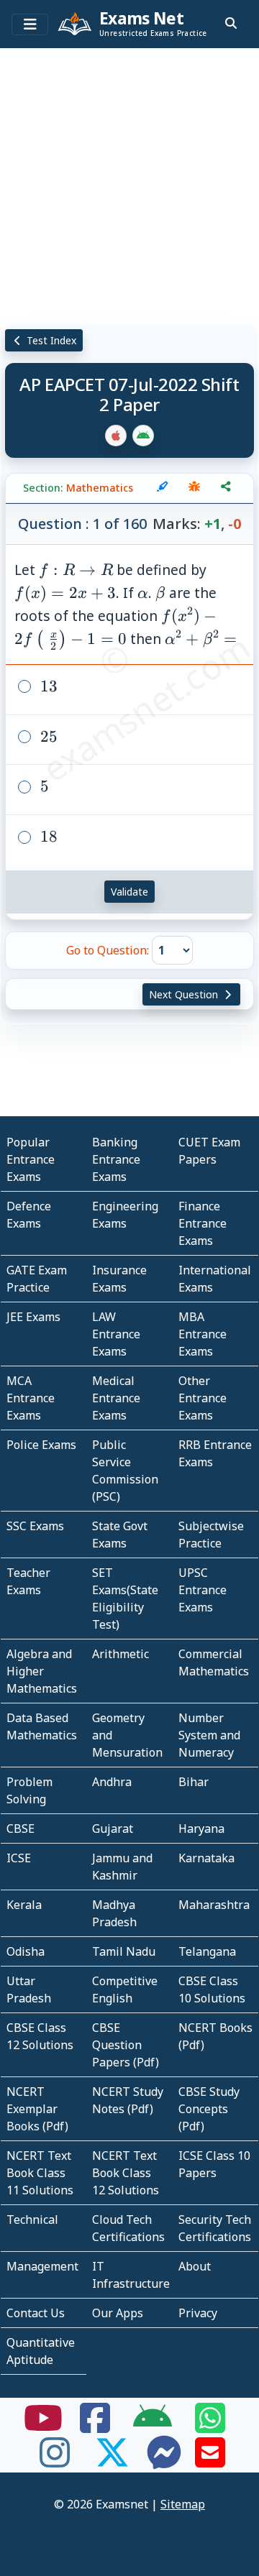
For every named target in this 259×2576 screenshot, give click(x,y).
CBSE (21, 1828)
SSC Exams (35, 1526)
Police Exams (41, 1445)
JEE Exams (33, 1317)
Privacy (198, 2313)
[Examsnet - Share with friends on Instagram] (55, 2461)
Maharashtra (214, 1905)
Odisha (26, 1951)
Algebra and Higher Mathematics (42, 1671)
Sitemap (183, 2504)
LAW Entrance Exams (116, 1334)
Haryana (201, 1828)
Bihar (194, 1782)
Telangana (207, 1951)
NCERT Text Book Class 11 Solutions (40, 2173)
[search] (231, 23)
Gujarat (113, 1828)
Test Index (50, 340)
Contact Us (36, 2313)
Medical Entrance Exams (116, 1398)
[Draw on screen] (163, 488)
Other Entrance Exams (203, 1398)
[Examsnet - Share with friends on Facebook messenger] (164, 2461)
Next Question (185, 994)
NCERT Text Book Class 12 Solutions (126, 2173)
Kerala (24, 1905)
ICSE (19, 1858)
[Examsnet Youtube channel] (43, 2426)
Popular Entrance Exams (31, 1159)
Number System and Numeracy (209, 1735)
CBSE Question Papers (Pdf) (126, 2045)
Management (42, 2266)
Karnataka (206, 1858)
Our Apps (118, 2313)
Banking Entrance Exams (116, 1159)
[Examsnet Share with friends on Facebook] (95, 2426)
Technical (32, 2219)
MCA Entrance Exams (31, 1398)
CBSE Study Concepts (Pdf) (209, 2109)
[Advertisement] (129, 183)
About (195, 2266)
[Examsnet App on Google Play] (153, 2426)
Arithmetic (121, 1654)
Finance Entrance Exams (203, 1223)
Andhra (112, 1782)
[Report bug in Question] (194, 488)
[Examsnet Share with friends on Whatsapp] (210, 2426)
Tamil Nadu (124, 1951)
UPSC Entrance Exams (203, 1590)
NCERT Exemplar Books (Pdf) (37, 2109)
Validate (129, 892)
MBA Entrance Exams (203, 1334)
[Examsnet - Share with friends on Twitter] (112, 2461)
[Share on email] (210, 2461)
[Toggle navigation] (30, 24)
